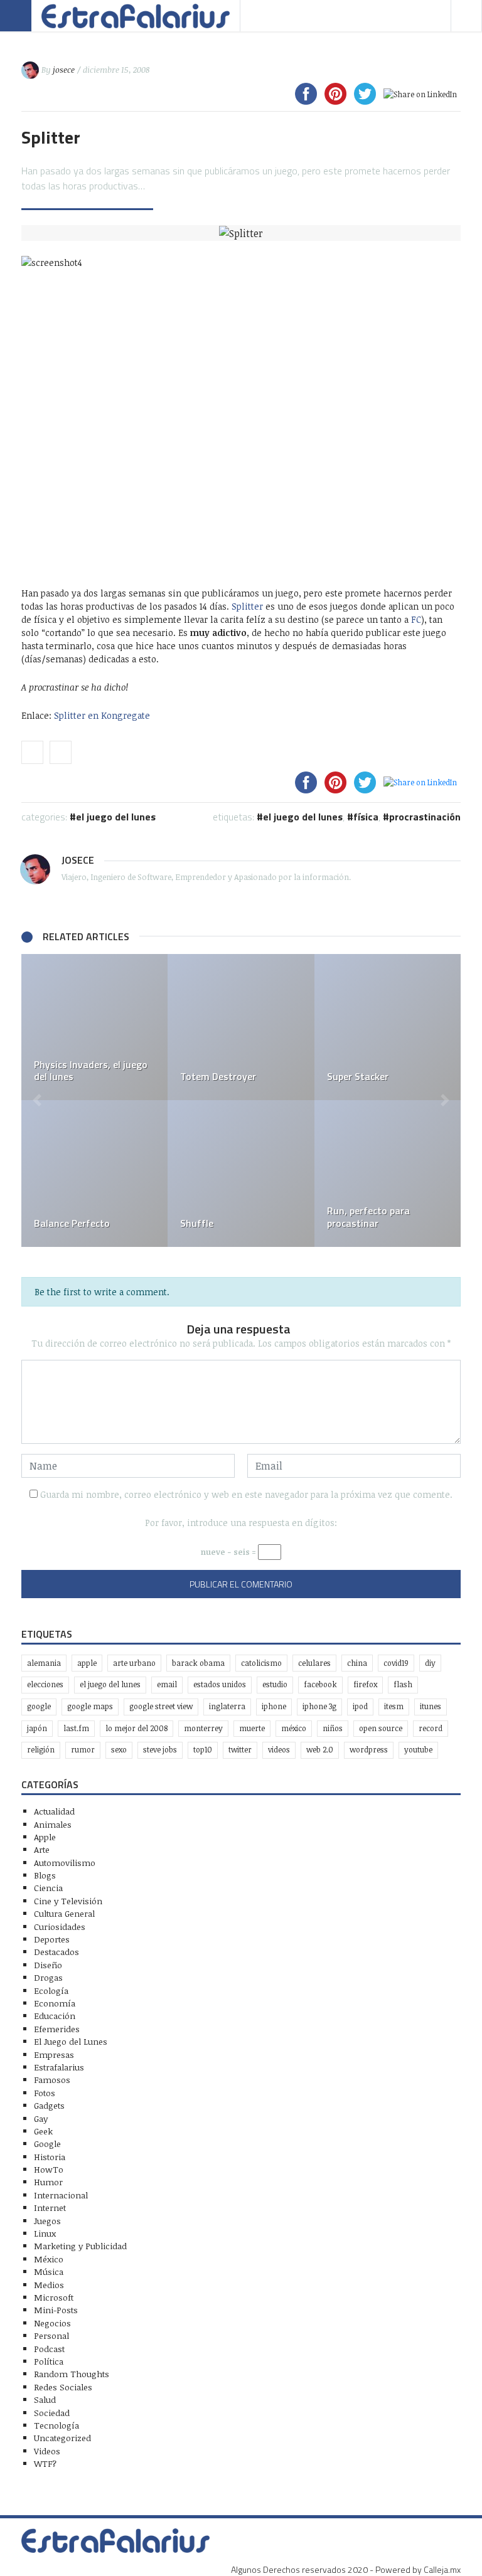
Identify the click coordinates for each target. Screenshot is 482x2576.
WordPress (369, 1750)
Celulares (314, 1663)
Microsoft (54, 2297)
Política (49, 2361)
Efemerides (57, 2029)
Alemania (44, 1663)
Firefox (365, 1684)
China (357, 1663)
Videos (279, 1750)
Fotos (45, 2093)
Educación (55, 2016)
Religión (41, 1750)
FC (416, 619)
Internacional (61, 2195)
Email (167, 1684)
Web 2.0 (320, 1750)
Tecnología (56, 2425)
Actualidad (54, 1811)
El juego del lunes (303, 817)
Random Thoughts (72, 2374)
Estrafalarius (59, 2067)
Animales (53, 1824)
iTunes (431, 1706)
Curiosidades (60, 1927)
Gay (41, 2118)
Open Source (381, 1728)
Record (431, 1728)
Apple (87, 1663)
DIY (430, 1663)
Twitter (240, 1750)
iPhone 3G (319, 1706)
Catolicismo (261, 1663)
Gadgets (49, 2105)
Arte (42, 1849)
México (294, 1728)
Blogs (45, 1875)
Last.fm (76, 1728)
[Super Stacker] (388, 1027)
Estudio (275, 1684)
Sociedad (52, 2413)
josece (64, 70)
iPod (360, 1706)
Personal (51, 2335)
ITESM (394, 1706)
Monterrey (203, 1728)
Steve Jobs (160, 1750)
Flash (403, 1684)
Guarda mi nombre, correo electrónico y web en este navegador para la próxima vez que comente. (246, 1494)
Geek (43, 2131)
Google (39, 1706)
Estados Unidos (220, 1684)
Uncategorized (62, 2438)
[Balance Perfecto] (94, 1173)
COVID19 (396, 1663)
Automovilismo (65, 1863)
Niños (333, 1728)
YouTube (418, 1750)
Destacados (56, 1952)
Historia (50, 2157)
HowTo (49, 2169)
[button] (37, 1100)
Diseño (48, 1965)
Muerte (252, 1728)
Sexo (119, 1750)
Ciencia (48, 1888)
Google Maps (90, 1706)
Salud (45, 2399)
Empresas (54, 2054)
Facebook (320, 1684)
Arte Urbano (134, 1663)
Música (49, 2271)
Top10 (203, 1750)
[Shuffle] (241, 1173)
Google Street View (161, 1706)
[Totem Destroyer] (241, 1027)
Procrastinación (425, 817)
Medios (49, 2285)
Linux (45, 2233)
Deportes (52, 1939)
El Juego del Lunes (116, 817)
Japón (37, 1728)
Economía (55, 2003)
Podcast (49, 2349)
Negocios (52, 2323)
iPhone (274, 1706)
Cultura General (64, 1913)
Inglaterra (227, 1706)
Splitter (247, 606)
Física (366, 817)
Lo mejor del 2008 (137, 1728)
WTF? (45, 2463)
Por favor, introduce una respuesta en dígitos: (241, 1523)
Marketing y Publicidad (80, 2246)
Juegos (47, 2221)
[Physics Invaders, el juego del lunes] (94, 1027)
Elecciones (45, 1684)
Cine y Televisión (68, 1901)
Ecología (51, 1990)
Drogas (48, 1977)
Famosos (52, 2080)
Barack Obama (198, 1663)
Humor (48, 2182)
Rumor (83, 1750)
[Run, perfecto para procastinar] (388, 1173)
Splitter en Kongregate (102, 715)
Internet (50, 2208)
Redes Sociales (63, 2387)
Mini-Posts (56, 2310)
